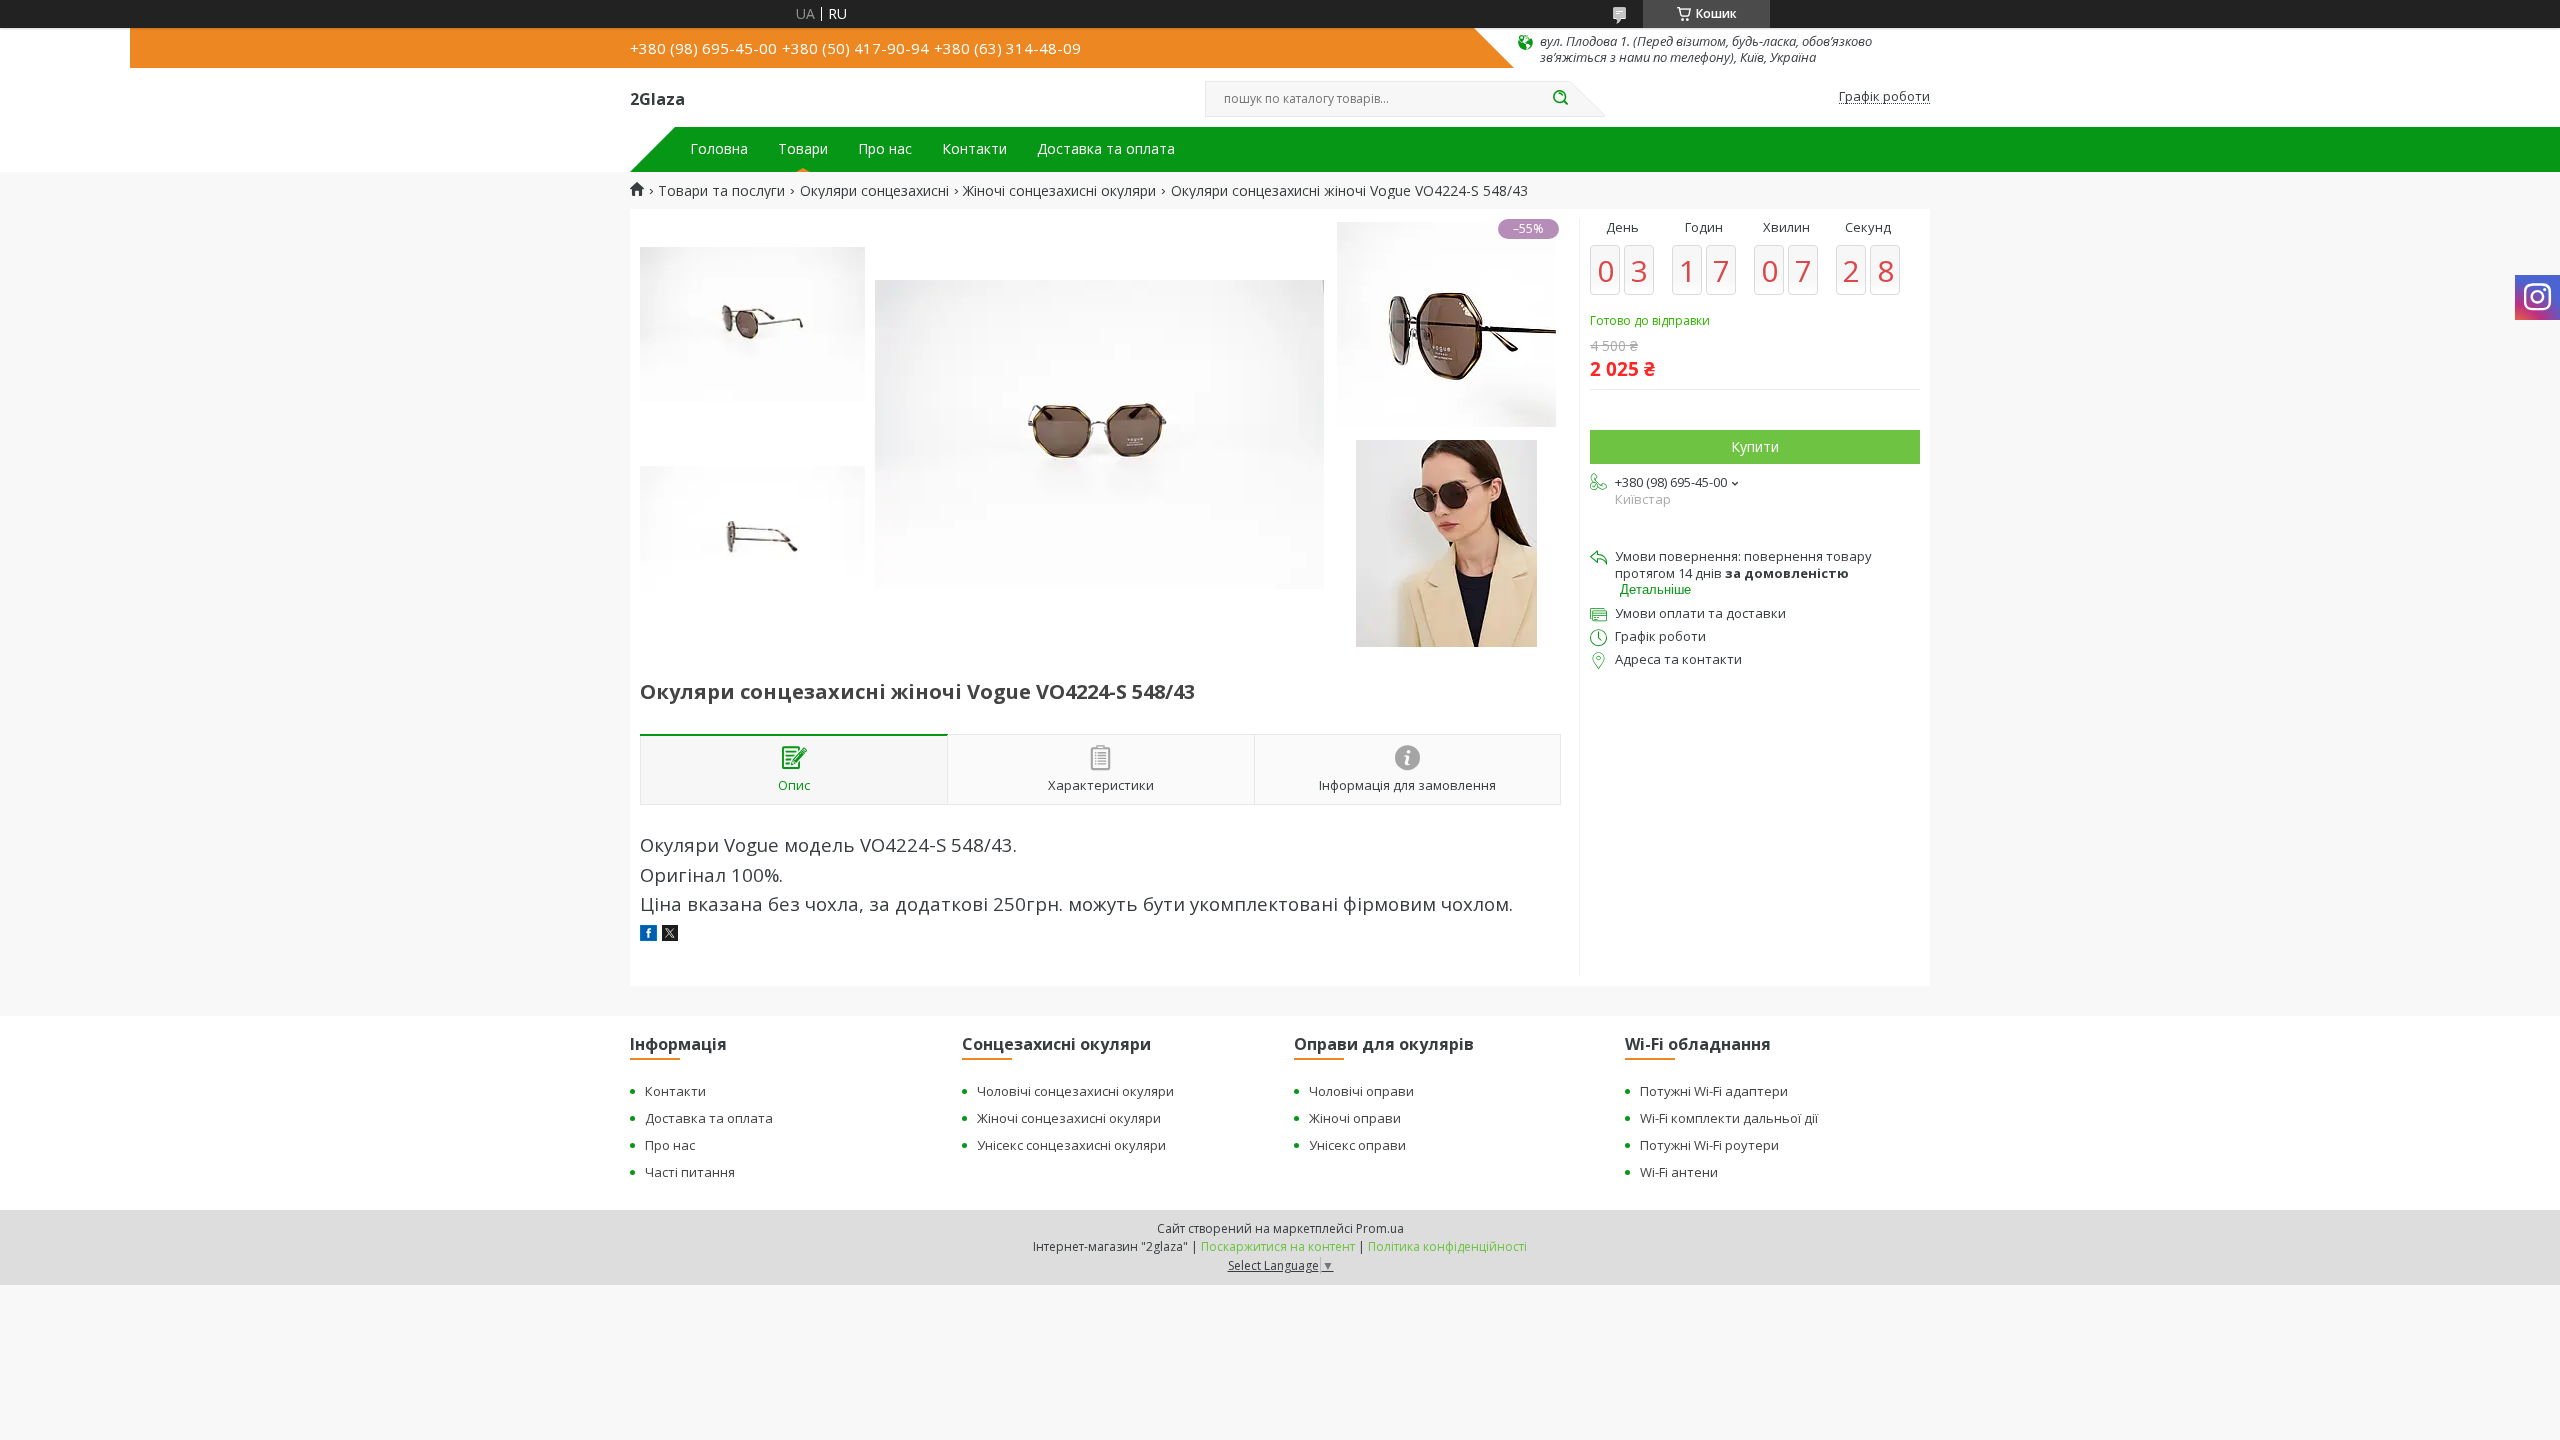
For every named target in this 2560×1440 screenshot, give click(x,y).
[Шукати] (1560, 99)
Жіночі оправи (1355, 1118)
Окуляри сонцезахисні (874, 191)
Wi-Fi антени (1679, 1172)
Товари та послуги (721, 191)
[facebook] (648, 935)
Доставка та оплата (1106, 149)
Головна (719, 149)
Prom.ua (1380, 1228)
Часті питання (690, 1172)
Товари (803, 149)
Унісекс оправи (1357, 1145)
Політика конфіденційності (1447, 1246)
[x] (670, 935)
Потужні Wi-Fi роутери (1709, 1145)
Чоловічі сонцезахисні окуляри (1075, 1091)
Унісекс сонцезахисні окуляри (1071, 1145)
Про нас (885, 149)
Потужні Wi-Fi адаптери (1714, 1091)
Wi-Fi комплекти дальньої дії (1729, 1118)
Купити (1755, 446)
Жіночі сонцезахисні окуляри (1059, 191)
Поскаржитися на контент (1278, 1246)
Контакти (974, 149)
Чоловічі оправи (1361, 1091)
